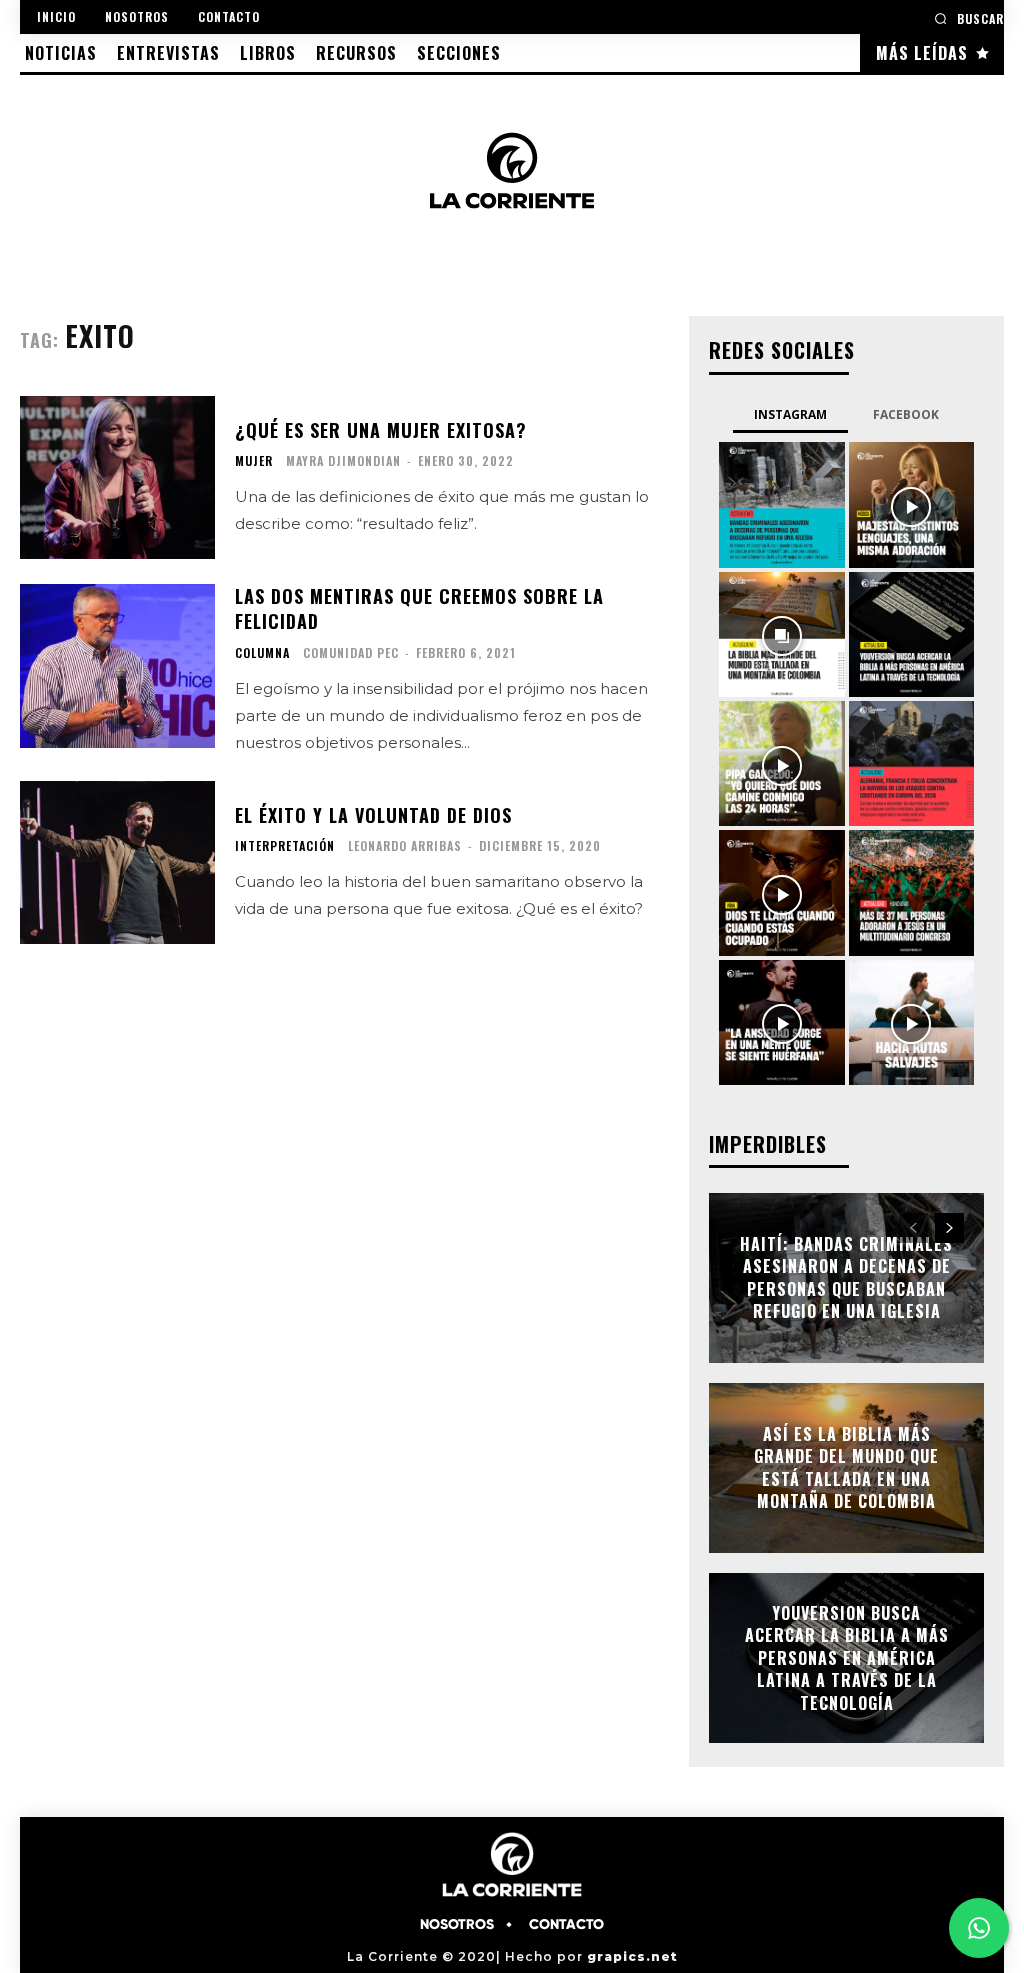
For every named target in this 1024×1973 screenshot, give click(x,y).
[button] (969, 18)
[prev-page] (913, 1228)
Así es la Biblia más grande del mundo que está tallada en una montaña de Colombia (846, 1467)
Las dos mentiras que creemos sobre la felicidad (419, 608)
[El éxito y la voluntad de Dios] (117, 863)
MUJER (254, 461)
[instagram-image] (781, 504)
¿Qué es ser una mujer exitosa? (381, 430)
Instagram (790, 414)
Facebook (906, 414)
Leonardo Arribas (405, 845)
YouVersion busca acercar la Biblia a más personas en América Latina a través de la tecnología (847, 1658)
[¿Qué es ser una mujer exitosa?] (117, 478)
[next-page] (949, 1228)
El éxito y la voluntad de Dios (373, 815)
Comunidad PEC (351, 652)
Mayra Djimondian (343, 460)
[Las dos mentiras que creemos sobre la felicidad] (117, 666)
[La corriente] (511, 170)
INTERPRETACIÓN (285, 846)
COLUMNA (262, 653)
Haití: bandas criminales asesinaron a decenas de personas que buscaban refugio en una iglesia (846, 1277)
